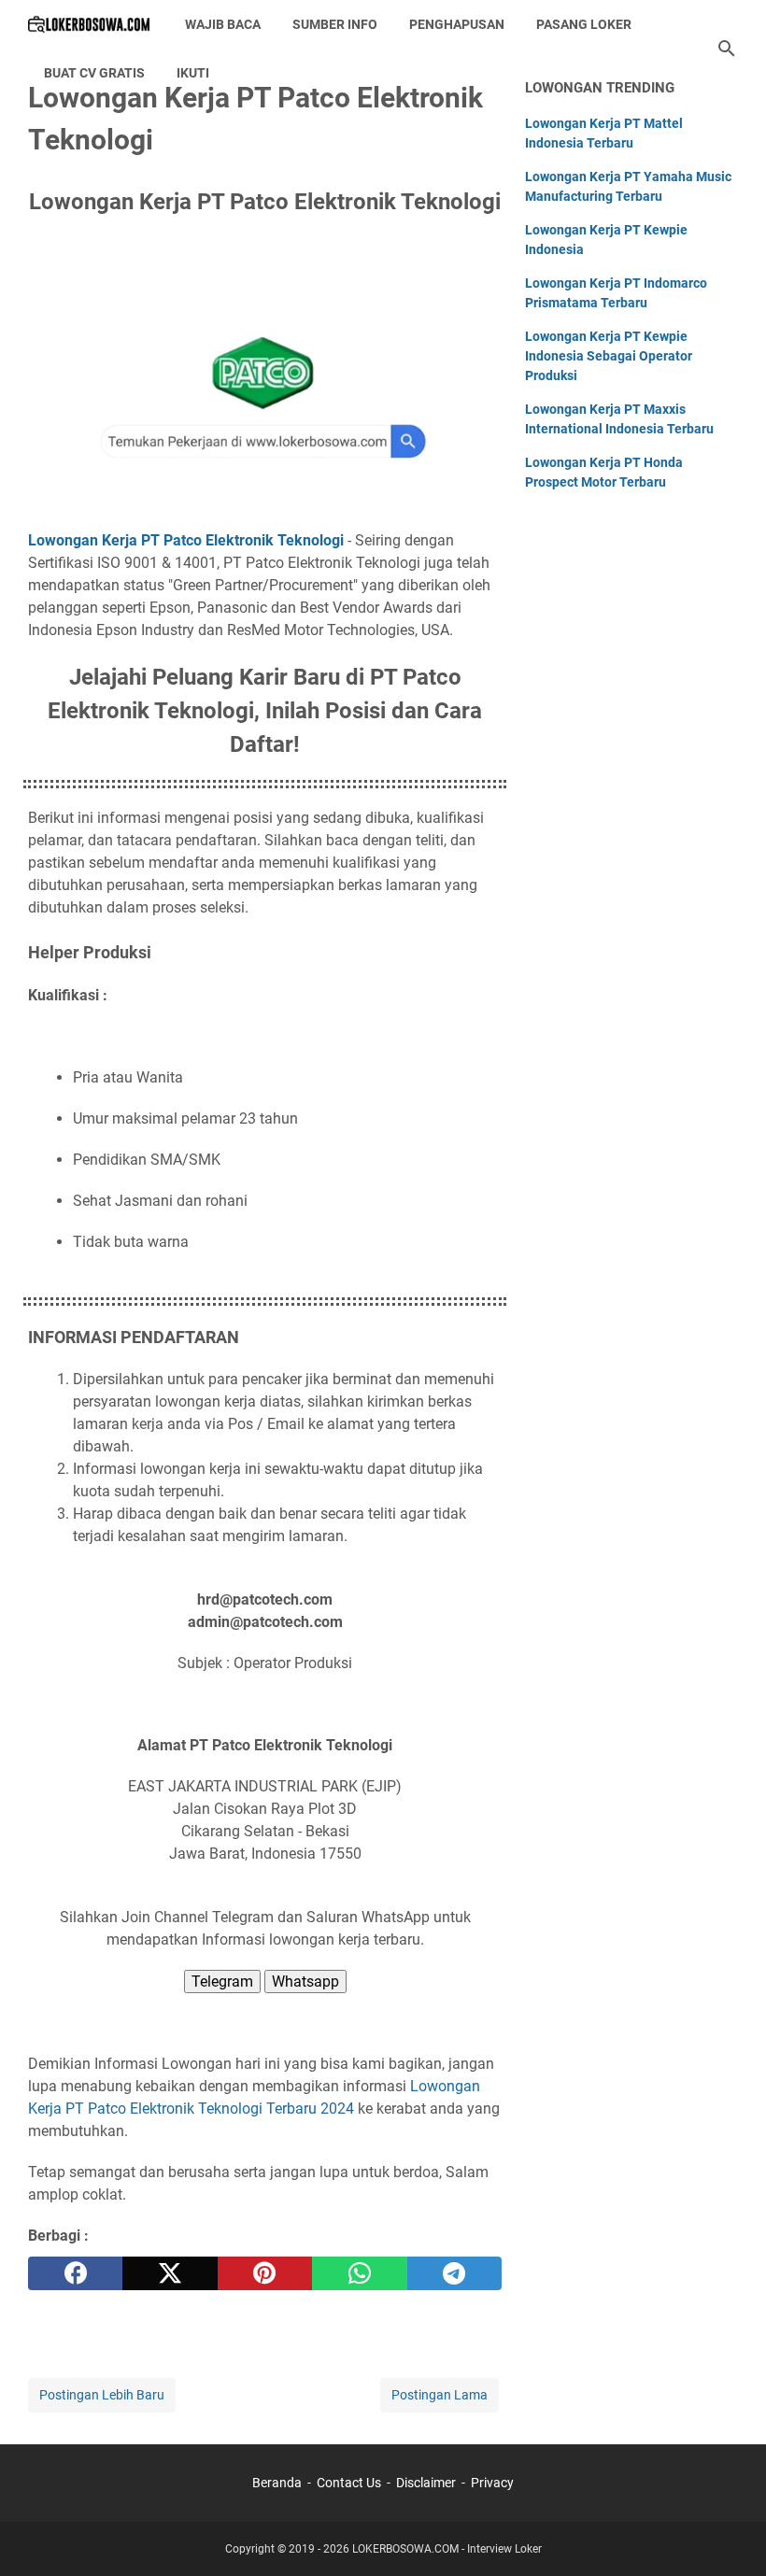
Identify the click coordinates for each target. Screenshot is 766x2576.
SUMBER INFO (335, 24)
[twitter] (170, 2273)
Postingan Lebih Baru (102, 2395)
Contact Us (349, 2483)
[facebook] (75, 2273)
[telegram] (454, 2273)
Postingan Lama (440, 2395)
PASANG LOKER (584, 24)
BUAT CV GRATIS (94, 73)
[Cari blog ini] (727, 49)
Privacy (492, 2483)
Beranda (277, 2483)
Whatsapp (305, 1982)
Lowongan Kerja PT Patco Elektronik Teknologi (186, 540)
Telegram (222, 1982)
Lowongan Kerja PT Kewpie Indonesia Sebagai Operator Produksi (609, 356)
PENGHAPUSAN (457, 24)
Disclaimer (426, 2483)
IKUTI (193, 73)
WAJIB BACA (223, 24)
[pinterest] (265, 2273)
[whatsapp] (359, 2273)
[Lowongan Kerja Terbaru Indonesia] (89, 24)
